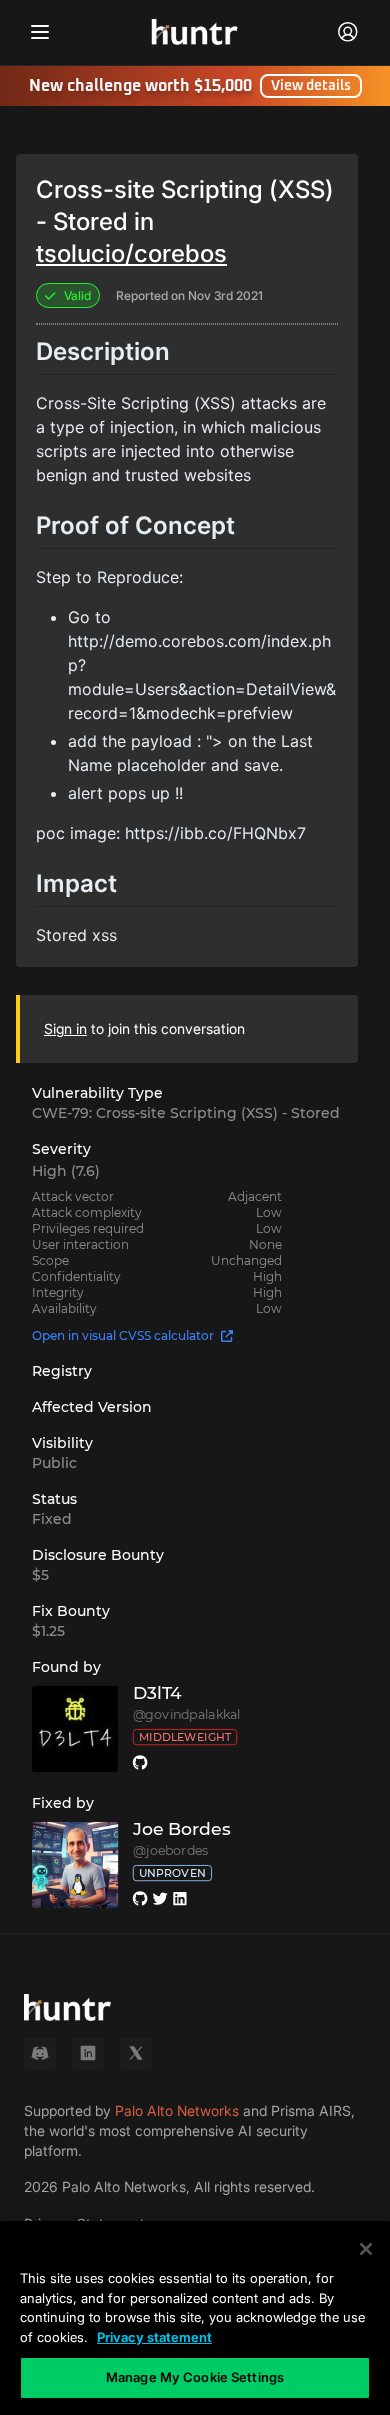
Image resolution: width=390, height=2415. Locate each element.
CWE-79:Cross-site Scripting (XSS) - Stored (186, 1113)
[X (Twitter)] (136, 2053)
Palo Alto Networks (177, 2110)
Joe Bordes (182, 1829)
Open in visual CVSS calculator (123, 1335)
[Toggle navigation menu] (40, 32)
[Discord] (40, 2053)
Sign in (65, 1028)
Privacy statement (154, 2337)
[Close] (366, 2249)
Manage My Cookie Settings (195, 2377)
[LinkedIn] (88, 2053)
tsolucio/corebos (131, 253)
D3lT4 (157, 1693)
